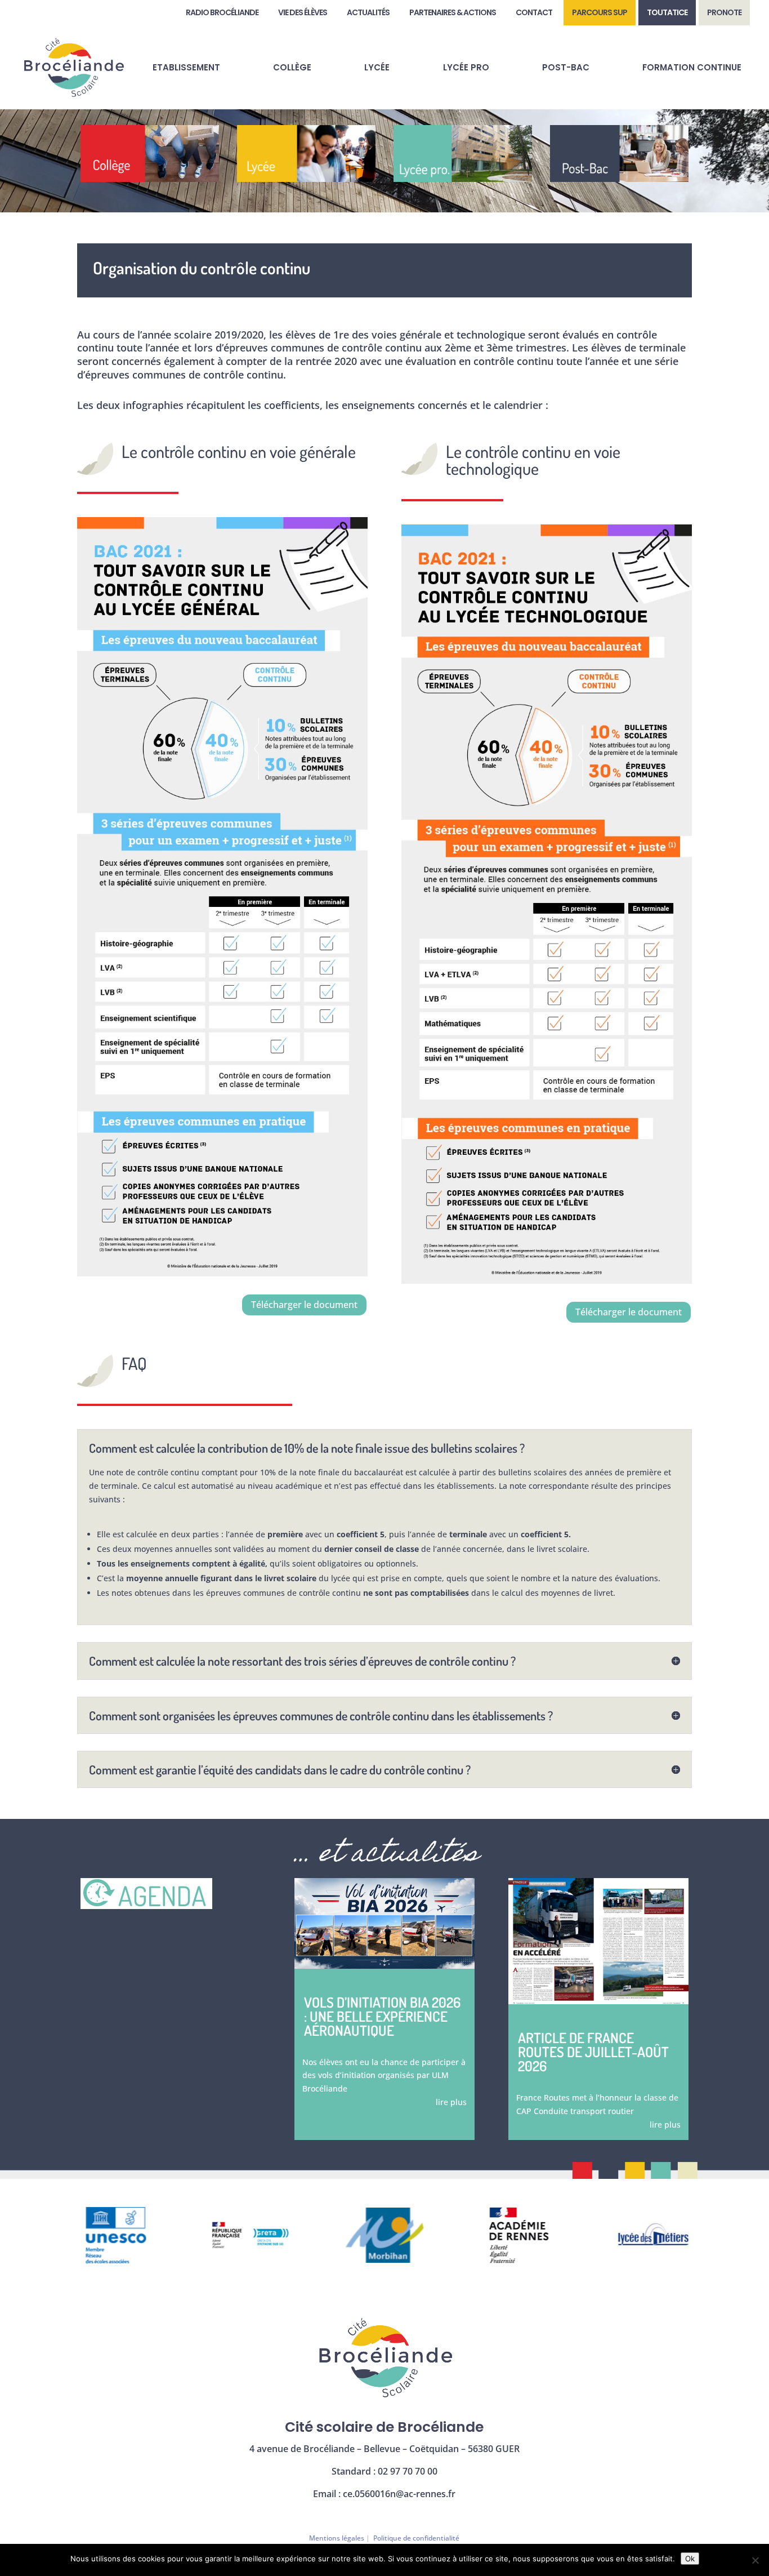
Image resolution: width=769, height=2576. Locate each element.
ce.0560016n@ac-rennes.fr (399, 2494)
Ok (690, 2559)
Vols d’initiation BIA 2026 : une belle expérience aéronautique (382, 2016)
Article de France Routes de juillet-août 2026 (593, 2052)
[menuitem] (222, 13)
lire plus (451, 2102)
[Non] (755, 2560)
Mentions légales (337, 2538)
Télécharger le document (304, 1305)
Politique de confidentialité (416, 2538)
